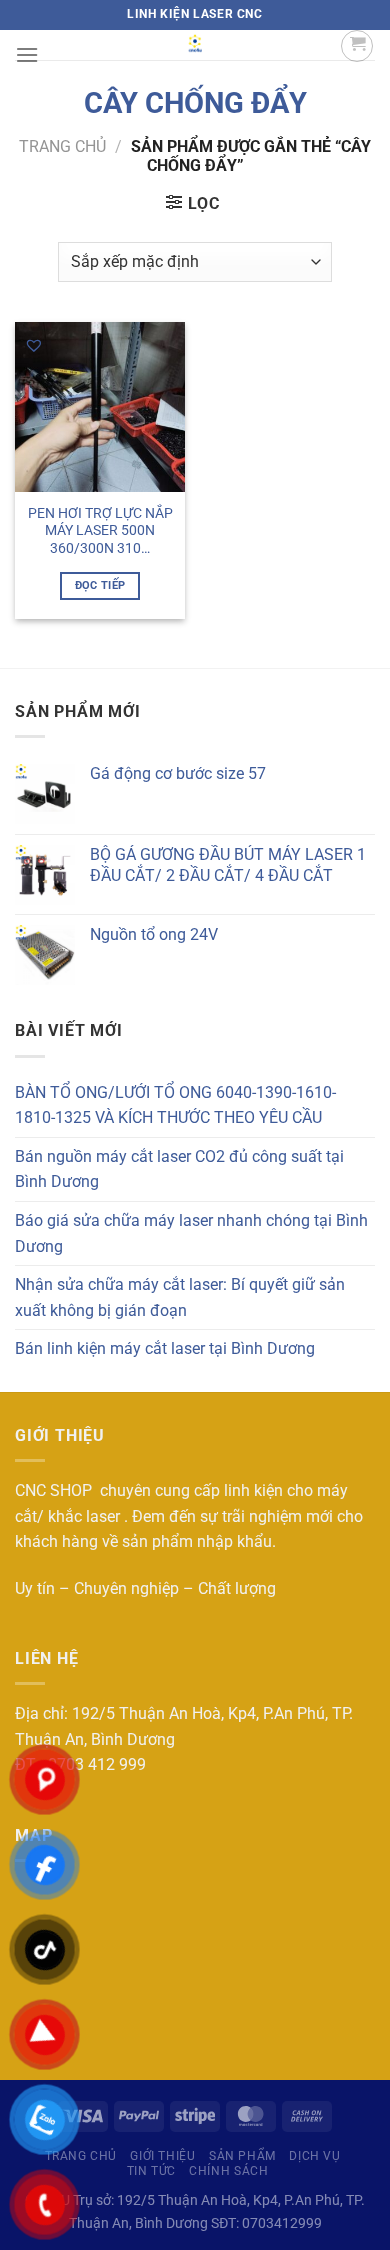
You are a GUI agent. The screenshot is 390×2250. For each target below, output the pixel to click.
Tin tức (151, 2171)
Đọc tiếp (100, 585)
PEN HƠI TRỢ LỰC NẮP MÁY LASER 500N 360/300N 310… (100, 530)
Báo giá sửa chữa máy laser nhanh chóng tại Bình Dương (191, 1233)
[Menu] (27, 54)
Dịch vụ (314, 2156)
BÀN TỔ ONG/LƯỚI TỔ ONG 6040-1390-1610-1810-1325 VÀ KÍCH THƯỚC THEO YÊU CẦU (175, 1105)
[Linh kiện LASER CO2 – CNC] (195, 45)
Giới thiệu (162, 2156)
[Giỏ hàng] (357, 46)
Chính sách (228, 2171)
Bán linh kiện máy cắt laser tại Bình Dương (165, 1348)
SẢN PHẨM (242, 2156)
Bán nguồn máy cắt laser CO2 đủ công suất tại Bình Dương (179, 1169)
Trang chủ (62, 146)
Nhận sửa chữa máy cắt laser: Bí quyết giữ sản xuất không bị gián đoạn (180, 1297)
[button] (34, 345)
